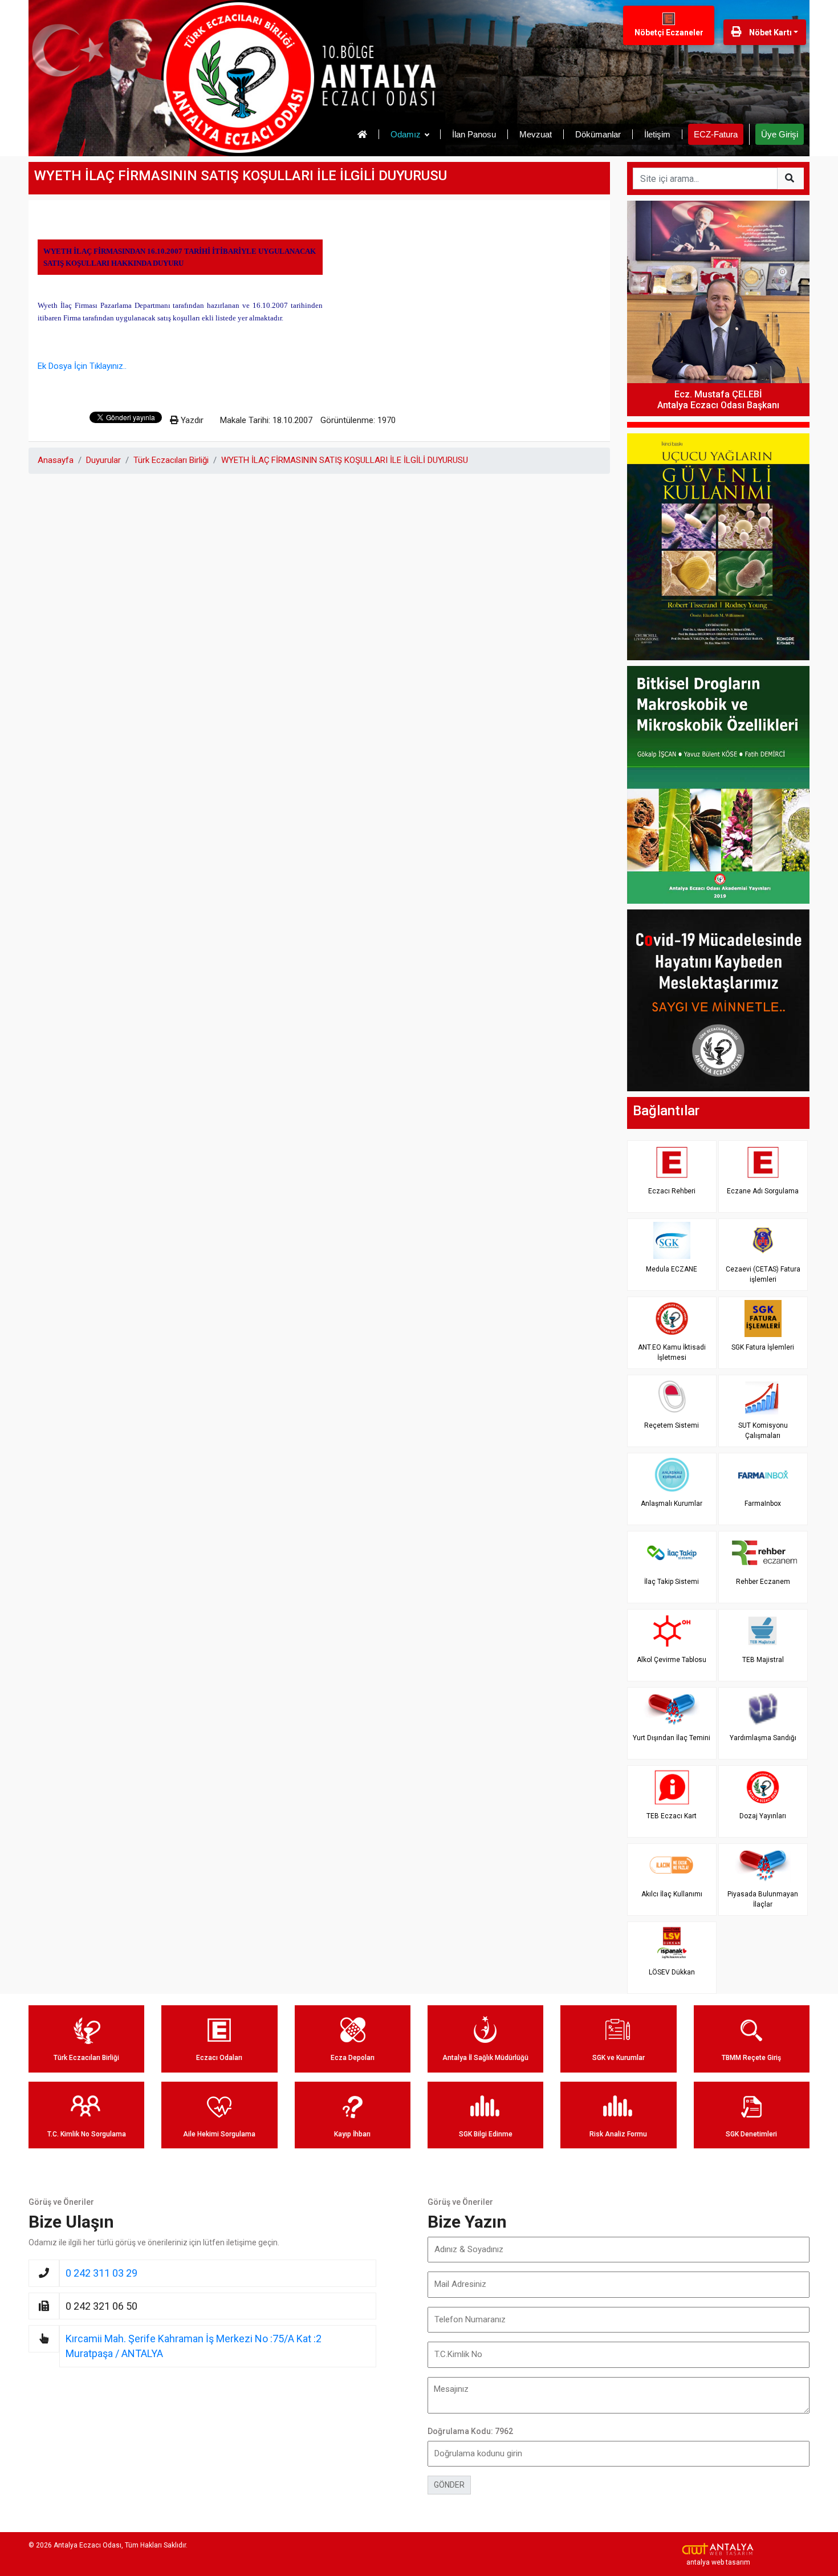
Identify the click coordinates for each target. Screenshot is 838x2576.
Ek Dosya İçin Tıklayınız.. (82, 366)
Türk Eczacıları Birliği (171, 460)
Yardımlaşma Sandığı (763, 1738)
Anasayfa (56, 460)
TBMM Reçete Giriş (751, 2058)
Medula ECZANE (672, 1269)
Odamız (406, 134)
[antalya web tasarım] (718, 2549)
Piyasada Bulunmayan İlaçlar (763, 1899)
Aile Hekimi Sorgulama (219, 2134)
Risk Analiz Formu (618, 2134)
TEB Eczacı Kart (672, 1816)
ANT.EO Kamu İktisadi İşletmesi (672, 1352)
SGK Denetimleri (751, 2134)
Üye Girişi (780, 134)
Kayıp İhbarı (352, 2134)
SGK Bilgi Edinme (486, 2134)
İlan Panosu (474, 134)
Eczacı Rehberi (672, 1191)
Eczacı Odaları (219, 2058)
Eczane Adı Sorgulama (763, 1191)
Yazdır (191, 420)
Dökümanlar (598, 134)
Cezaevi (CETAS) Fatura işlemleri (763, 1274)
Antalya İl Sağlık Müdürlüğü (485, 2058)
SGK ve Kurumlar (619, 2058)
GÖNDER (449, 2485)
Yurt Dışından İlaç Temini (672, 1738)
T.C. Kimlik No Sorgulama (87, 2134)
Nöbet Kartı (770, 32)
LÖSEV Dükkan (672, 1972)
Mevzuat (536, 134)
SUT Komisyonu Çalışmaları (763, 1430)
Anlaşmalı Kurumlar (672, 1504)
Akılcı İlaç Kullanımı (672, 1894)
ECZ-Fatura (716, 134)
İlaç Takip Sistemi (672, 1582)
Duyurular (103, 460)
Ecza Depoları (353, 2058)
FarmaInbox (763, 1504)
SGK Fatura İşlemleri (763, 1347)
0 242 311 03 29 (101, 2273)
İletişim (657, 134)
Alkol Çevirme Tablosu (672, 1660)
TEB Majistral (763, 1660)
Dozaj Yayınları (763, 1816)
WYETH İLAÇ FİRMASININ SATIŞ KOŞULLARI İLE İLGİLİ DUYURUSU (345, 460)
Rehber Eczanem (763, 1582)
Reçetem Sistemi (672, 1425)
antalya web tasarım (718, 2562)
